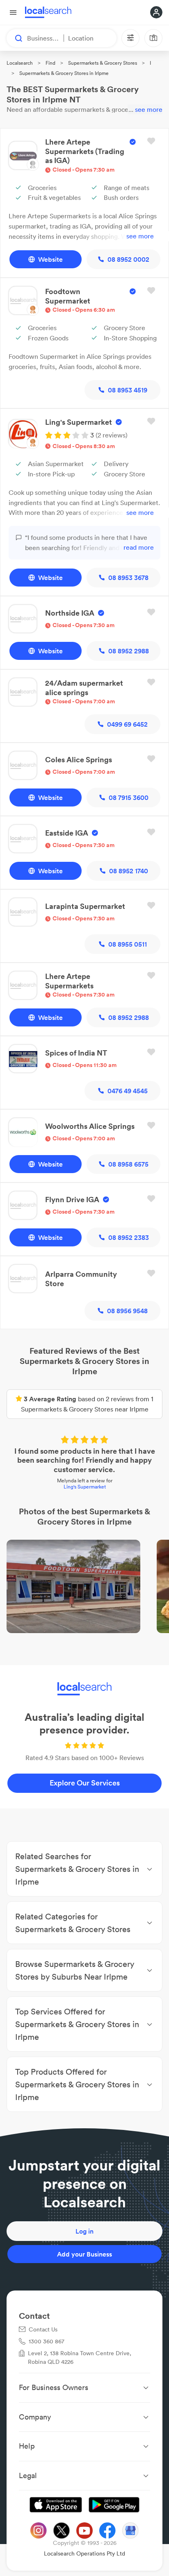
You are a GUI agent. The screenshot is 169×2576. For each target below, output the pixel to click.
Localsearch (20, 63)
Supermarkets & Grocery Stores (103, 63)
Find (50, 63)
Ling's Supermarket (85, 1487)
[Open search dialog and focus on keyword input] (15, 38)
